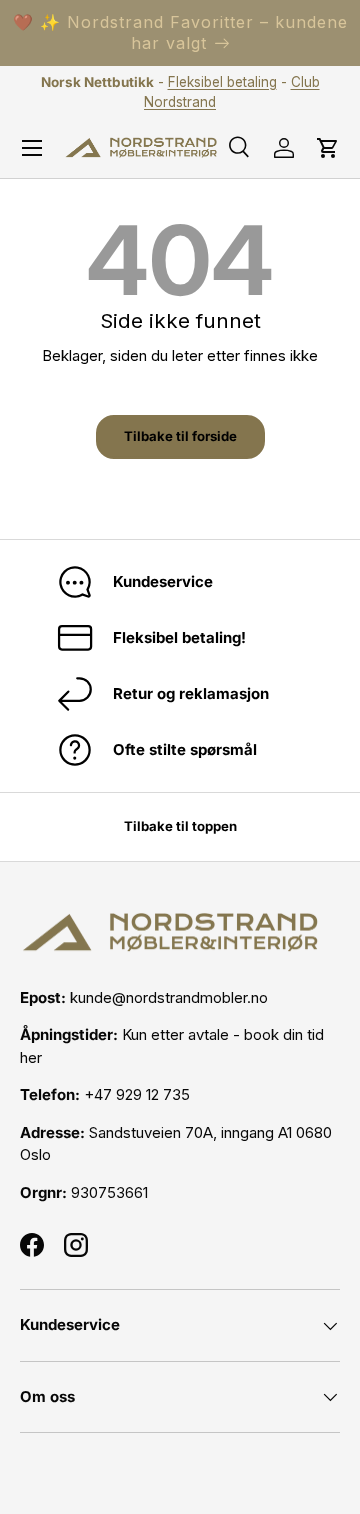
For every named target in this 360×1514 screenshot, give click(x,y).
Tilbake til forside (180, 436)
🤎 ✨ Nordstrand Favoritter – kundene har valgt (180, 32)
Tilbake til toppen (180, 826)
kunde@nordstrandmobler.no (169, 997)
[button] (328, 148)
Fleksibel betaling (222, 82)
